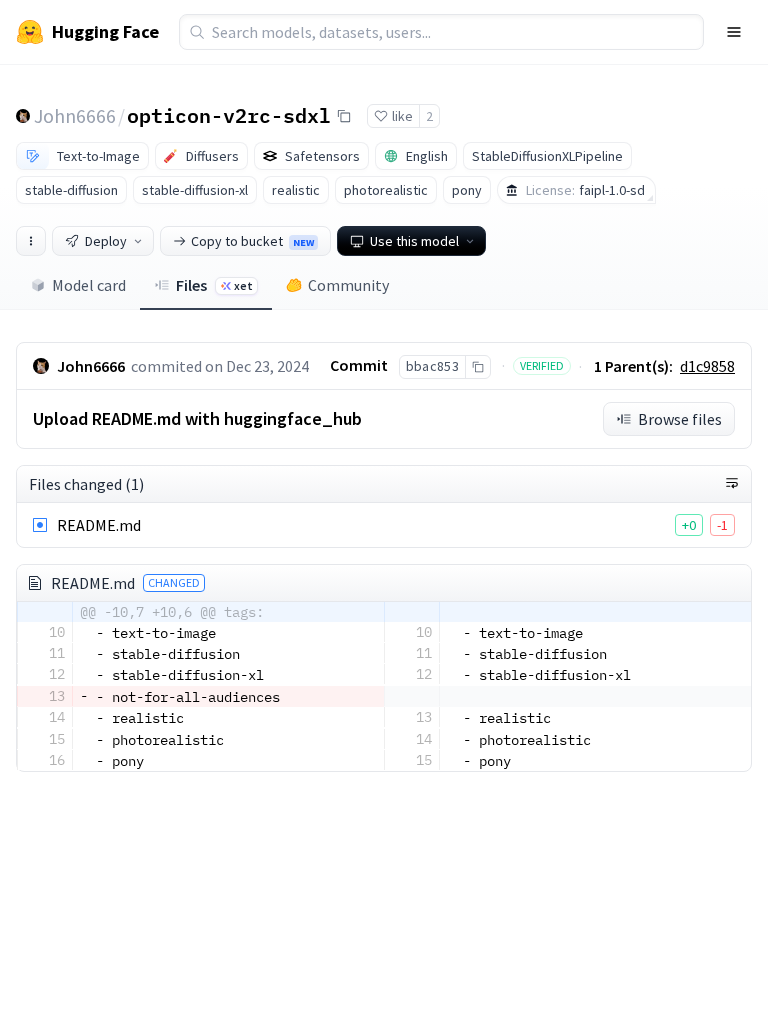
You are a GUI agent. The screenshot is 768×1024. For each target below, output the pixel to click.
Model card (89, 285)
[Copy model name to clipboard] (344, 116)
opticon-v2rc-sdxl (229, 115)
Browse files (680, 419)
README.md (99, 525)
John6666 (75, 115)
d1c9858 (707, 366)
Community (348, 285)
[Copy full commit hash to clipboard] (477, 367)
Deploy (106, 241)
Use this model (414, 241)
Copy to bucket (252, 241)
